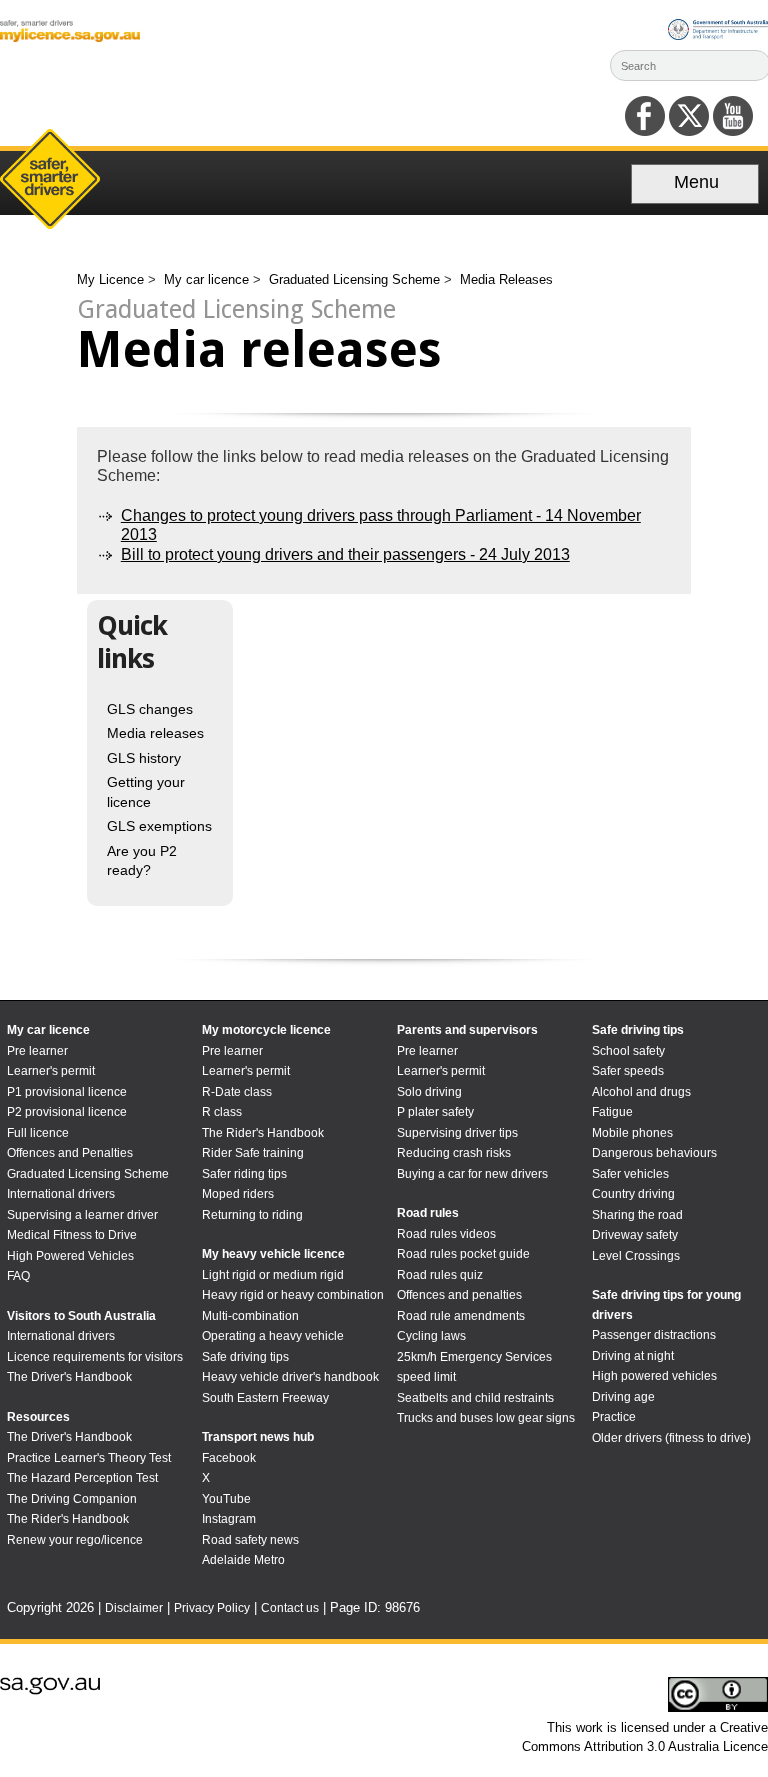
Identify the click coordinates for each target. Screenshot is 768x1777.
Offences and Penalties (70, 1153)
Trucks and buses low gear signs (486, 1418)
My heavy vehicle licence (273, 1254)
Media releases (155, 733)
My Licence (112, 279)
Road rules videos (446, 1234)
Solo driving (429, 1092)
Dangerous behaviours (654, 1153)
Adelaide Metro (243, 1560)
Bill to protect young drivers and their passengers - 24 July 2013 (345, 554)
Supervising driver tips (457, 1133)
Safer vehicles (630, 1174)
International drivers (61, 1194)
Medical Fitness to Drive (72, 1235)
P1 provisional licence (67, 1092)
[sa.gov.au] (50, 1690)
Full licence (38, 1133)
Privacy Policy (212, 1608)
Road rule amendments (461, 1316)
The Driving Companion (72, 1499)
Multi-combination (250, 1316)
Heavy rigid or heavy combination (293, 1295)
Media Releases (506, 279)
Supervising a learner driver (82, 1215)
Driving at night (633, 1356)
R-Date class (237, 1092)
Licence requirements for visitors (95, 1357)
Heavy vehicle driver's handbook (290, 1377)
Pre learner (37, 1051)
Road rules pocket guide (463, 1254)
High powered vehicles (654, 1376)
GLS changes (150, 709)
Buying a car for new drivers (472, 1174)
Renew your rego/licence (75, 1540)
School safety (628, 1051)
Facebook (229, 1458)
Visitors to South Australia (81, 1316)
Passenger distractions (654, 1335)
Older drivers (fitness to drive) (671, 1438)
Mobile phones (632, 1133)
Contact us (290, 1608)
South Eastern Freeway (265, 1398)
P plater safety (435, 1112)
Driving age (623, 1397)
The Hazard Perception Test (82, 1478)
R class (222, 1112)
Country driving (633, 1194)
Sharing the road (637, 1215)
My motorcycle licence (266, 1030)
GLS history (144, 758)
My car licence (208, 279)
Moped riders (238, 1194)
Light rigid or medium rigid (273, 1275)
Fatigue (612, 1112)
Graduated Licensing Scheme (356, 279)
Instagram (229, 1519)
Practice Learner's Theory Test (89, 1458)
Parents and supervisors (467, 1030)
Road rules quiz (440, 1275)
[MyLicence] (70, 37)
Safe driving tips (245, 1357)
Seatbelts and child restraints (475, 1398)
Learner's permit (51, 1071)
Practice (614, 1417)
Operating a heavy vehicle (273, 1336)
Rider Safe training (253, 1153)
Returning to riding (252, 1215)
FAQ (18, 1276)
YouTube (226, 1499)
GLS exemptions (159, 826)
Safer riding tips (244, 1174)
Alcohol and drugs (641, 1092)
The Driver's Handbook (69, 1377)
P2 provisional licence (67, 1112)
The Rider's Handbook (68, 1519)
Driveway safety (635, 1235)
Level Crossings (636, 1256)
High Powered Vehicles (70, 1256)
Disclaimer (134, 1608)
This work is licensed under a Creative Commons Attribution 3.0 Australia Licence (645, 1737)
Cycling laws (431, 1336)
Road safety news (250, 1540)
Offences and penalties (459, 1295)
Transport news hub (258, 1437)
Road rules (428, 1213)
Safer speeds (628, 1071)
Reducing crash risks (454, 1153)
